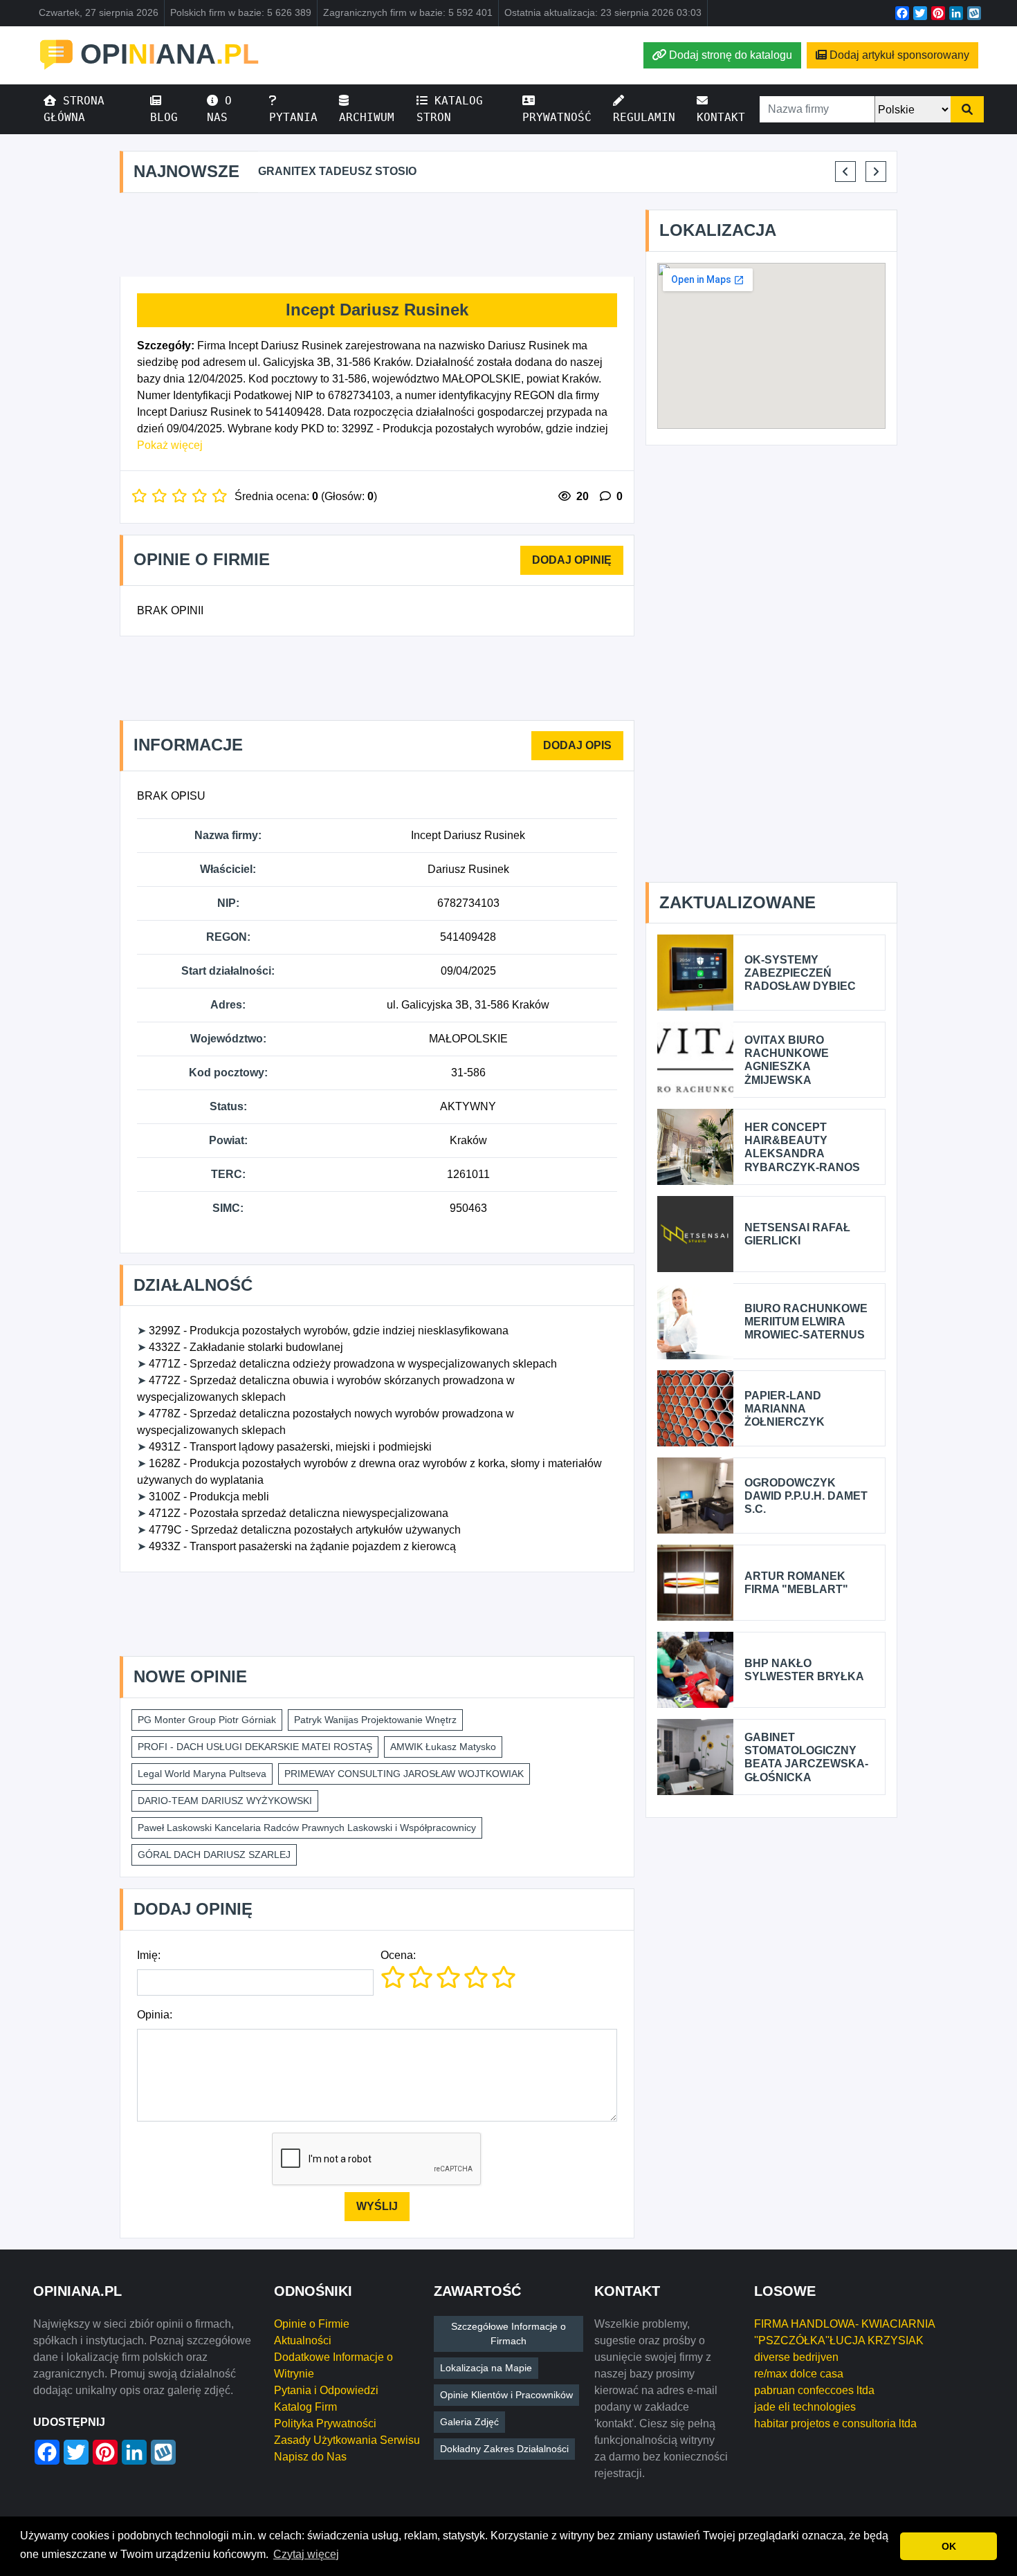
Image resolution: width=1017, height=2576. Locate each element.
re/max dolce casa (799, 2374)
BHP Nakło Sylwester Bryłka (804, 1670)
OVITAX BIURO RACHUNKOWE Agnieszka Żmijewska (787, 1060)
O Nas (219, 109)
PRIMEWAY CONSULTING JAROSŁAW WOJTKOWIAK (404, 1774)
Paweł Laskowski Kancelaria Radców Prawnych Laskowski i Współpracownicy (307, 1828)
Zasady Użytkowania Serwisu (347, 2440)
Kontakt (721, 117)
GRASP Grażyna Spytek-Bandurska (793, 171)
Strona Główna (74, 109)
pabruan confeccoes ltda (814, 2390)
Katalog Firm (305, 2407)
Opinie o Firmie (312, 2324)
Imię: (149, 1955)
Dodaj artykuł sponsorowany (899, 55)
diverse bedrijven (796, 2357)
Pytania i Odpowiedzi (326, 2390)
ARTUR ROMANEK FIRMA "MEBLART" (796, 1583)
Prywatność (557, 117)
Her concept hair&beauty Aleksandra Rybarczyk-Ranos (802, 1147)
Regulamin (644, 117)
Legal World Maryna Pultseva (202, 1774)
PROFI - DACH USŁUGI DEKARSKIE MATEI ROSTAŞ (255, 1747)
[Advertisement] (377, 235)
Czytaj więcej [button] (306, 2554)
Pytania (293, 117)
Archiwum (367, 117)
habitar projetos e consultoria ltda (835, 2423)
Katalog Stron (450, 109)
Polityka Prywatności (325, 2423)
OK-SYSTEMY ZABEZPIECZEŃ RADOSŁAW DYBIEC (800, 973)
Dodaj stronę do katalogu (731, 55)
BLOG (164, 117)
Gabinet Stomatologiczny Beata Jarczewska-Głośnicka (806, 1757)
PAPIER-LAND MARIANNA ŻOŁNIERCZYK (785, 1409)
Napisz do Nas (310, 2457)
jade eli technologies (805, 2407)
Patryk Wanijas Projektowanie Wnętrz (375, 1720)
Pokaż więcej (170, 445)
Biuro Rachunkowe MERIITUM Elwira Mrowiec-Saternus (806, 1322)
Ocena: (398, 1955)
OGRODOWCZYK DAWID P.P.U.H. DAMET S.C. (806, 1496)
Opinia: (155, 2015)
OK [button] (949, 2546)
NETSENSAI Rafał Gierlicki (797, 1234)
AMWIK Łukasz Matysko (443, 1747)
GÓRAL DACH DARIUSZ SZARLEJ (214, 1855)
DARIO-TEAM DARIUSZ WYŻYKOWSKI (225, 1801)
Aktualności (303, 2340)
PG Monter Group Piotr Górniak (207, 1720)
